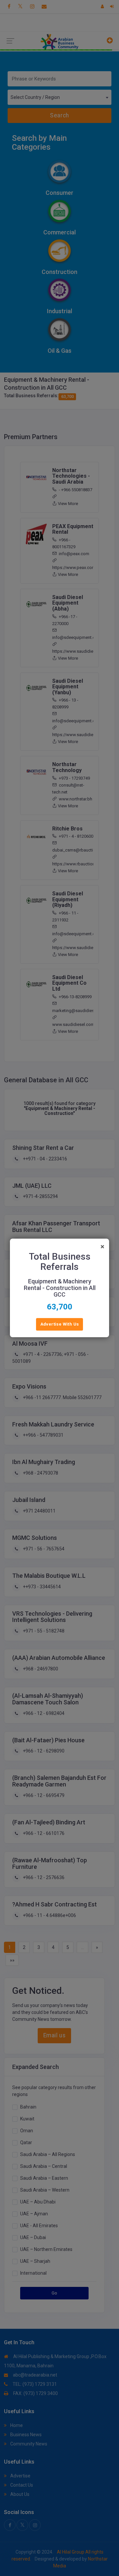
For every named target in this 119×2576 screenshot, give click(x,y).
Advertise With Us (60, 1324)
